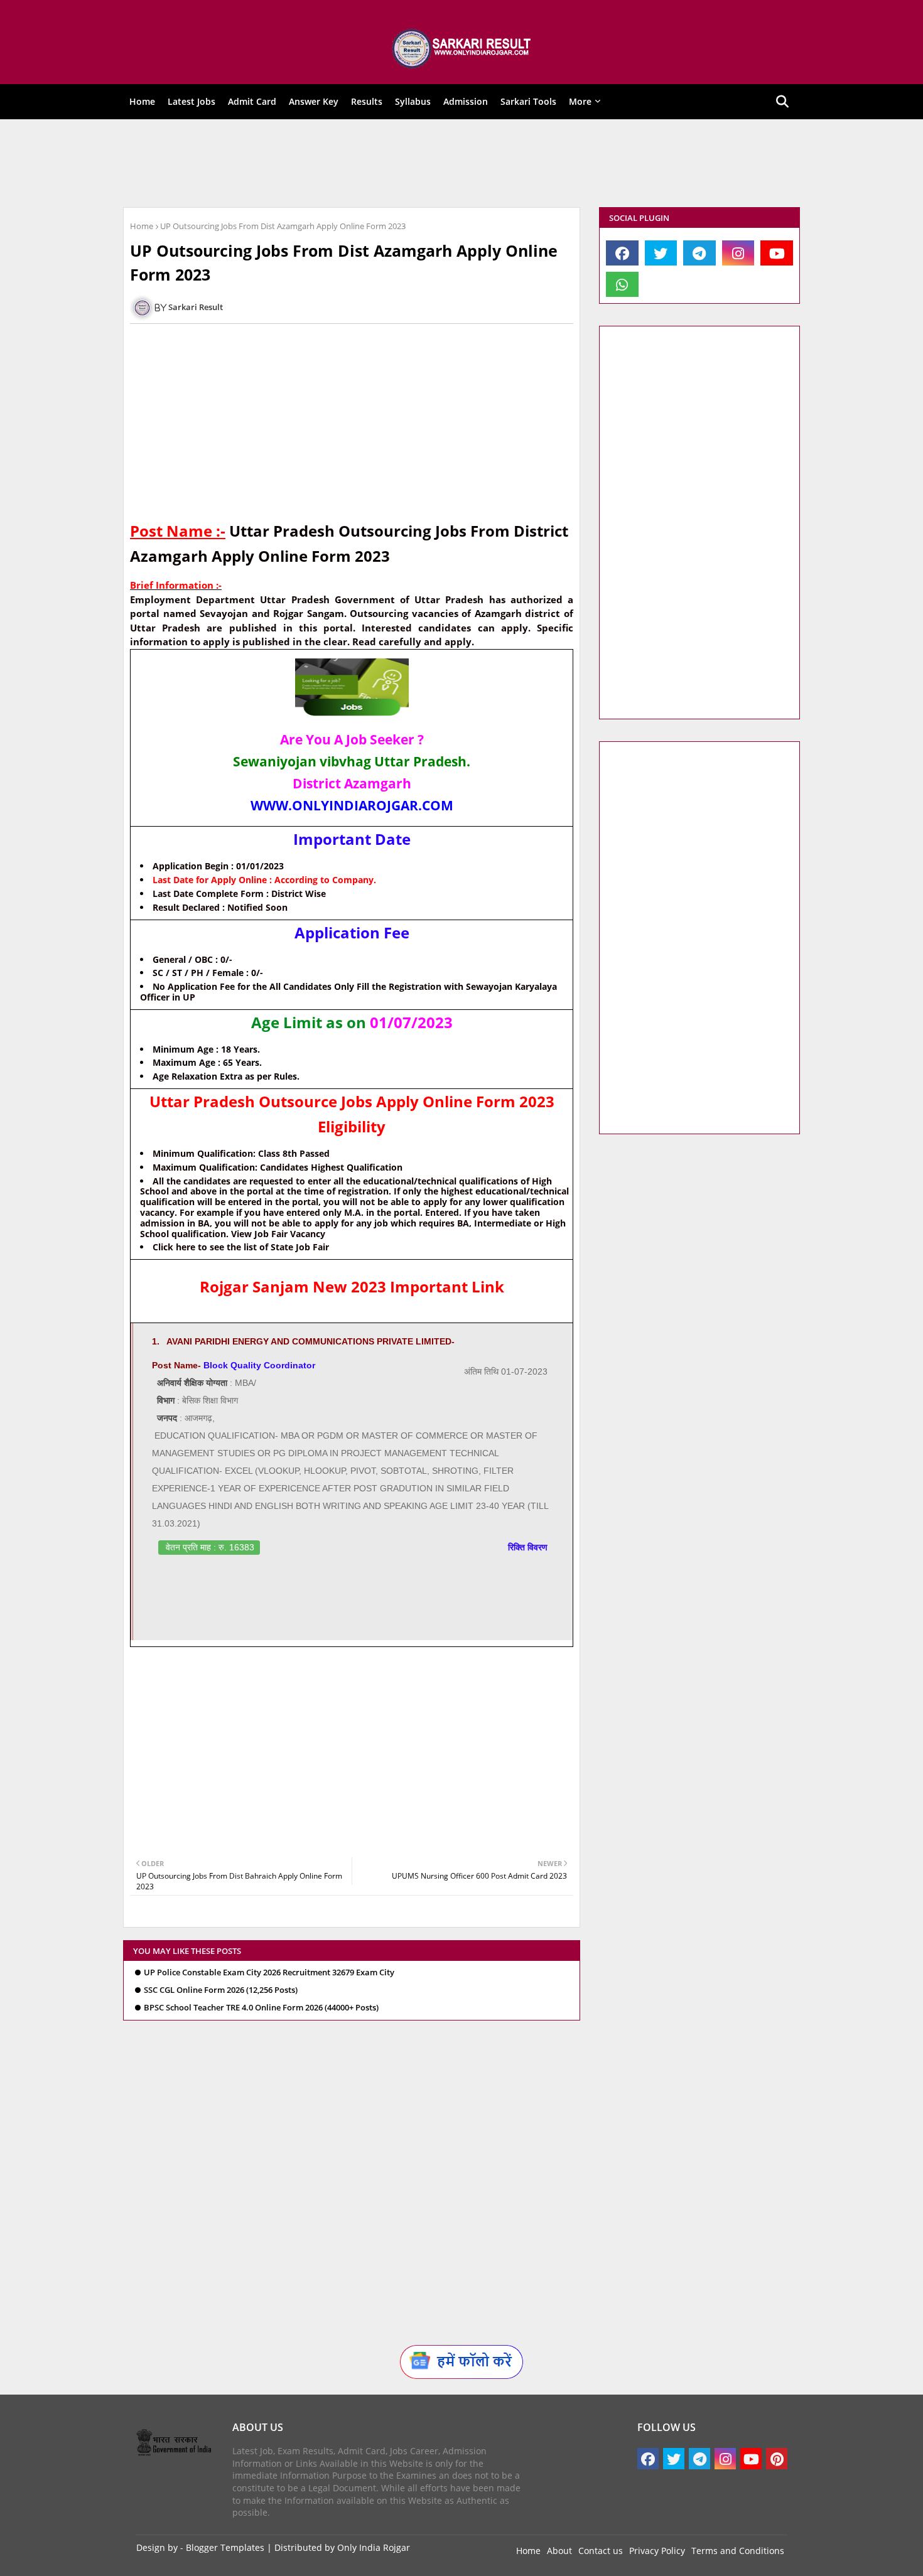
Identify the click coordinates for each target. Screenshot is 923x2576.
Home (142, 101)
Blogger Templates (225, 2547)
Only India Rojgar (374, 2547)
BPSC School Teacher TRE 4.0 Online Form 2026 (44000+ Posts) (261, 2008)
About (559, 2551)
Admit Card (252, 101)
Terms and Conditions (738, 2551)
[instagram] (738, 253)
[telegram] (699, 253)
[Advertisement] (453, 163)
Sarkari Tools (528, 101)
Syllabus (413, 101)
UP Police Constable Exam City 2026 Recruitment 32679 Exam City (269, 1972)
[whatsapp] (622, 284)
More (580, 101)
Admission (466, 101)
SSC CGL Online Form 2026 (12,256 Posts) (221, 1990)
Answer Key (314, 101)
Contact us (601, 2551)
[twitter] (661, 253)
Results (367, 101)
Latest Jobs (192, 101)
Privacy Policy (657, 2551)
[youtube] (777, 253)
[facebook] (622, 253)
